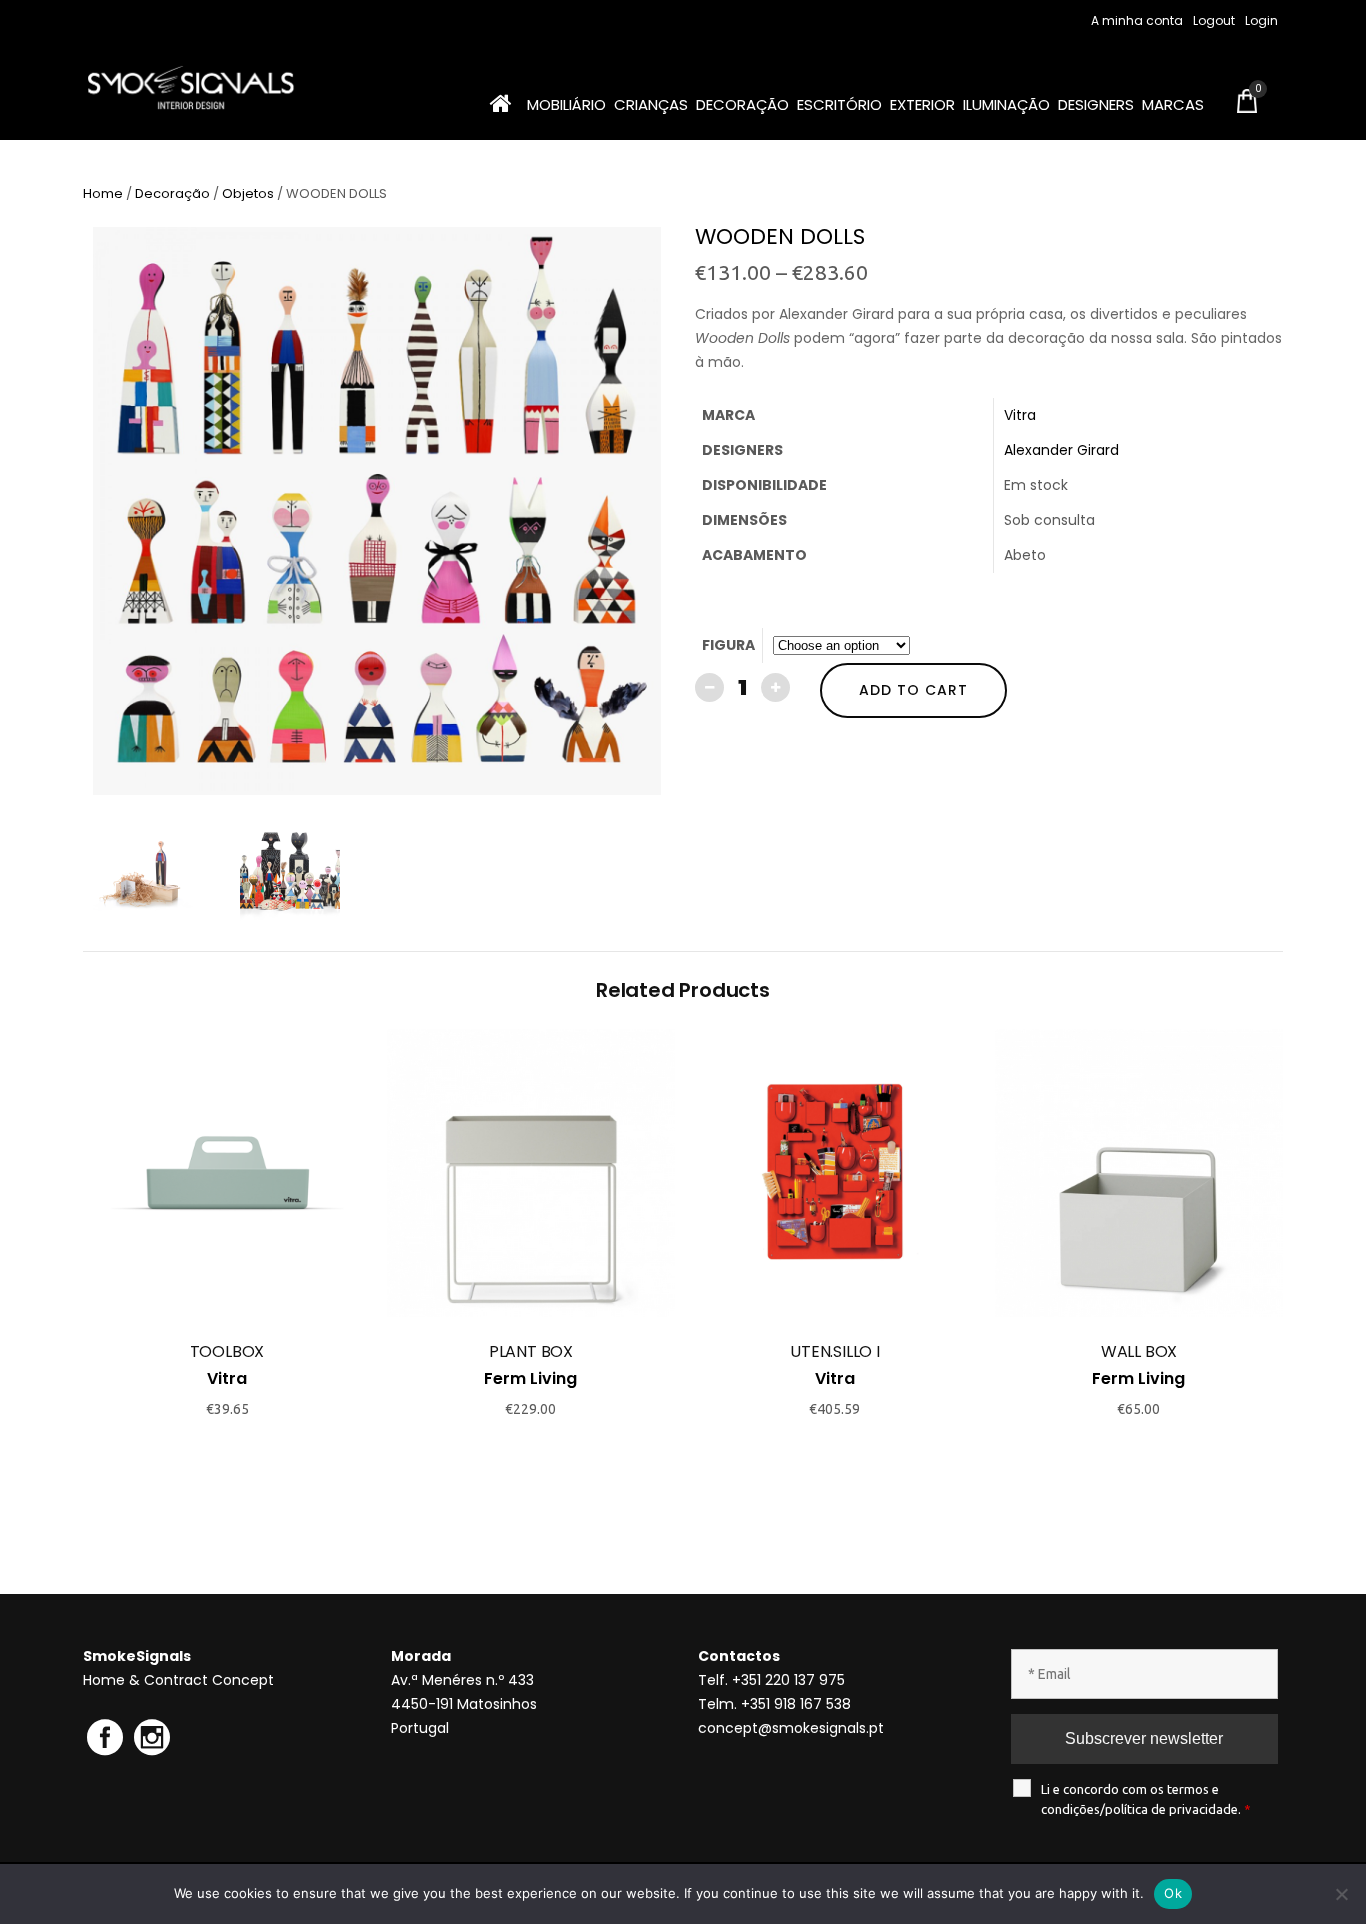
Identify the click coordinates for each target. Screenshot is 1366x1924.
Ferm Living (530, 1378)
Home (103, 193)
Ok (1173, 1893)
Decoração (172, 193)
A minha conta (1137, 20)
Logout (1214, 20)
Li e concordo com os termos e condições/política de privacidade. (1146, 1799)
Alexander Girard (1061, 450)
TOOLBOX (227, 1351)
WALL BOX (1139, 1351)
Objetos (248, 193)
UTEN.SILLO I (835, 1351)
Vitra (1020, 415)
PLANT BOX (531, 1351)
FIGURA (728, 645)
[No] (1341, 1894)
